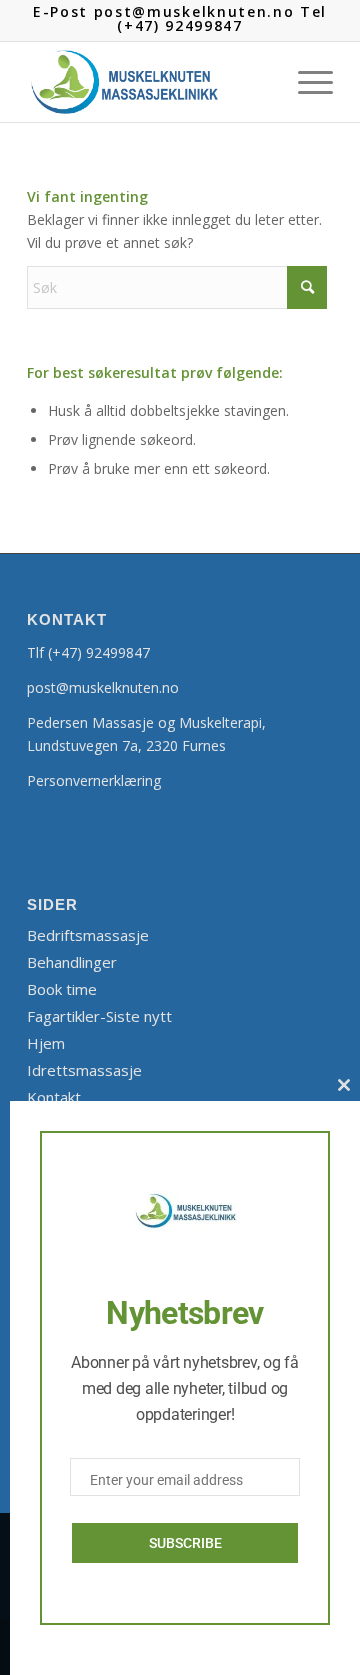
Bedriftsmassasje (88, 935)
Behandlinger (72, 962)
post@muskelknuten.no (103, 687)
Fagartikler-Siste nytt (99, 1016)
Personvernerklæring (94, 780)
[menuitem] (305, 82)
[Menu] (305, 82)
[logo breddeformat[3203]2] (149, 82)
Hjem (46, 1043)
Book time (62, 989)
